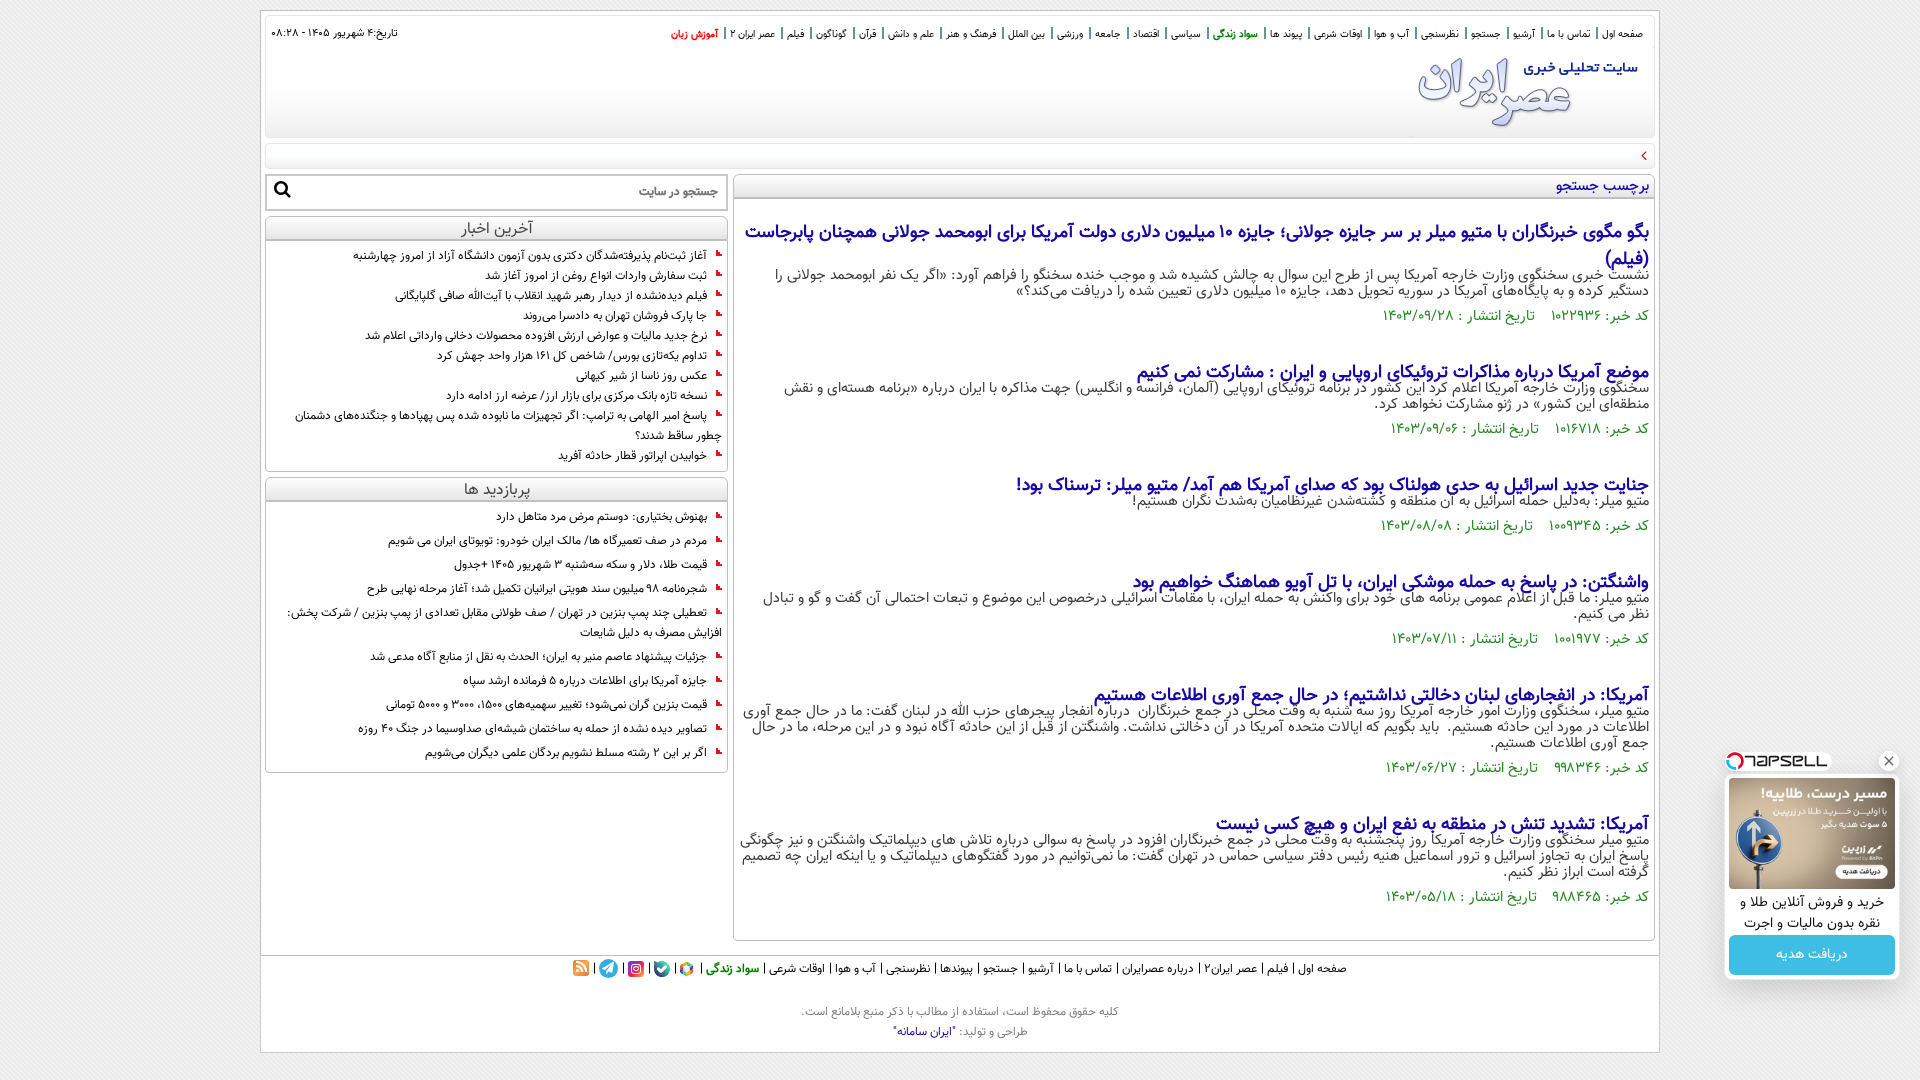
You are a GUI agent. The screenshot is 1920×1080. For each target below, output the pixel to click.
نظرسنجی (1440, 34)
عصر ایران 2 (752, 34)
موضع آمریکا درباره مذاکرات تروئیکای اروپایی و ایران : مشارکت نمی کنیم (1393, 373)
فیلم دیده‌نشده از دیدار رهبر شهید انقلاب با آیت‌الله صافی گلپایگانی (551, 296)
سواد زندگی (1235, 34)
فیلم (795, 34)
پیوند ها (1286, 34)
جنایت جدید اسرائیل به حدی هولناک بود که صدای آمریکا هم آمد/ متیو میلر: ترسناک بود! (1332, 486)
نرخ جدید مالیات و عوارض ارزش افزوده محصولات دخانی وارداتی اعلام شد (536, 336)
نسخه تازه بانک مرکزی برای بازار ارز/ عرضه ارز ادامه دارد (576, 396)
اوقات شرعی (1338, 34)
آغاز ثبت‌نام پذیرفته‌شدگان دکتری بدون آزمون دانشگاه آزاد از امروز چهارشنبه (530, 256)
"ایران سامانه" (924, 1032)
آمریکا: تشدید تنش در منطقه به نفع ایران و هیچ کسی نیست (1432, 825)
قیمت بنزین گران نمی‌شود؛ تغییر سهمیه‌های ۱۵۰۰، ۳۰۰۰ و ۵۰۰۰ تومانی (546, 705)
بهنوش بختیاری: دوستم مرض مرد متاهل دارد (601, 517)
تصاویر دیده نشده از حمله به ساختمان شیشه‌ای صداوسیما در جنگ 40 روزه (532, 729)
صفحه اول (1622, 34)
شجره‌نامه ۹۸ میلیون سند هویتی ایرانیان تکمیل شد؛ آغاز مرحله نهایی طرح (537, 589)
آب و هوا (1391, 34)
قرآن (867, 34)
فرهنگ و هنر (971, 34)
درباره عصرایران (1158, 969)
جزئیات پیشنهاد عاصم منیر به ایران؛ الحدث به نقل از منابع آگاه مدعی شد (538, 657)
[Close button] (1889, 761)
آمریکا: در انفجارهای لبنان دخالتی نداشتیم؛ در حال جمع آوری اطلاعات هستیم (1371, 696)
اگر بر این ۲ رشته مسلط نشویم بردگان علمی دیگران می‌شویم (566, 753)
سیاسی (1186, 34)
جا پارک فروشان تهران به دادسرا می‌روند (615, 316)
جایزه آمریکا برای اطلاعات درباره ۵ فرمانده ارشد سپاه (585, 681)
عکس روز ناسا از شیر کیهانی (641, 376)
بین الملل (1026, 34)
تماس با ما (1568, 34)
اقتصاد (1146, 34)
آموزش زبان (694, 34)
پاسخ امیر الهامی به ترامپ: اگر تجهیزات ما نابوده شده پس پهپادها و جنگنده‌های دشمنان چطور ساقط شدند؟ (508, 426)
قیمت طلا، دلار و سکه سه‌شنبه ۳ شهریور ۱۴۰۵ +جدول (580, 565)
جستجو (1486, 34)
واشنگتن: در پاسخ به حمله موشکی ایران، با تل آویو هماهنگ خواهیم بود (1391, 583)
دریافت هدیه (1812, 955)
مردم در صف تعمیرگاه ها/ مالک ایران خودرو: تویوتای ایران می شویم (547, 541)
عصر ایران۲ (1230, 969)
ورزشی (1070, 34)
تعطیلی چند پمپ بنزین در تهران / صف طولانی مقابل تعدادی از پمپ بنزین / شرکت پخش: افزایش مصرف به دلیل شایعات (504, 623)
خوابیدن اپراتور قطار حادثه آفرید (632, 456)
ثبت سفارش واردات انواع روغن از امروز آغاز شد (596, 276)
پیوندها (956, 969)
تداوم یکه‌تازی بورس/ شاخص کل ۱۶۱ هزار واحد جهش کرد (572, 356)
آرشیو (1524, 34)
